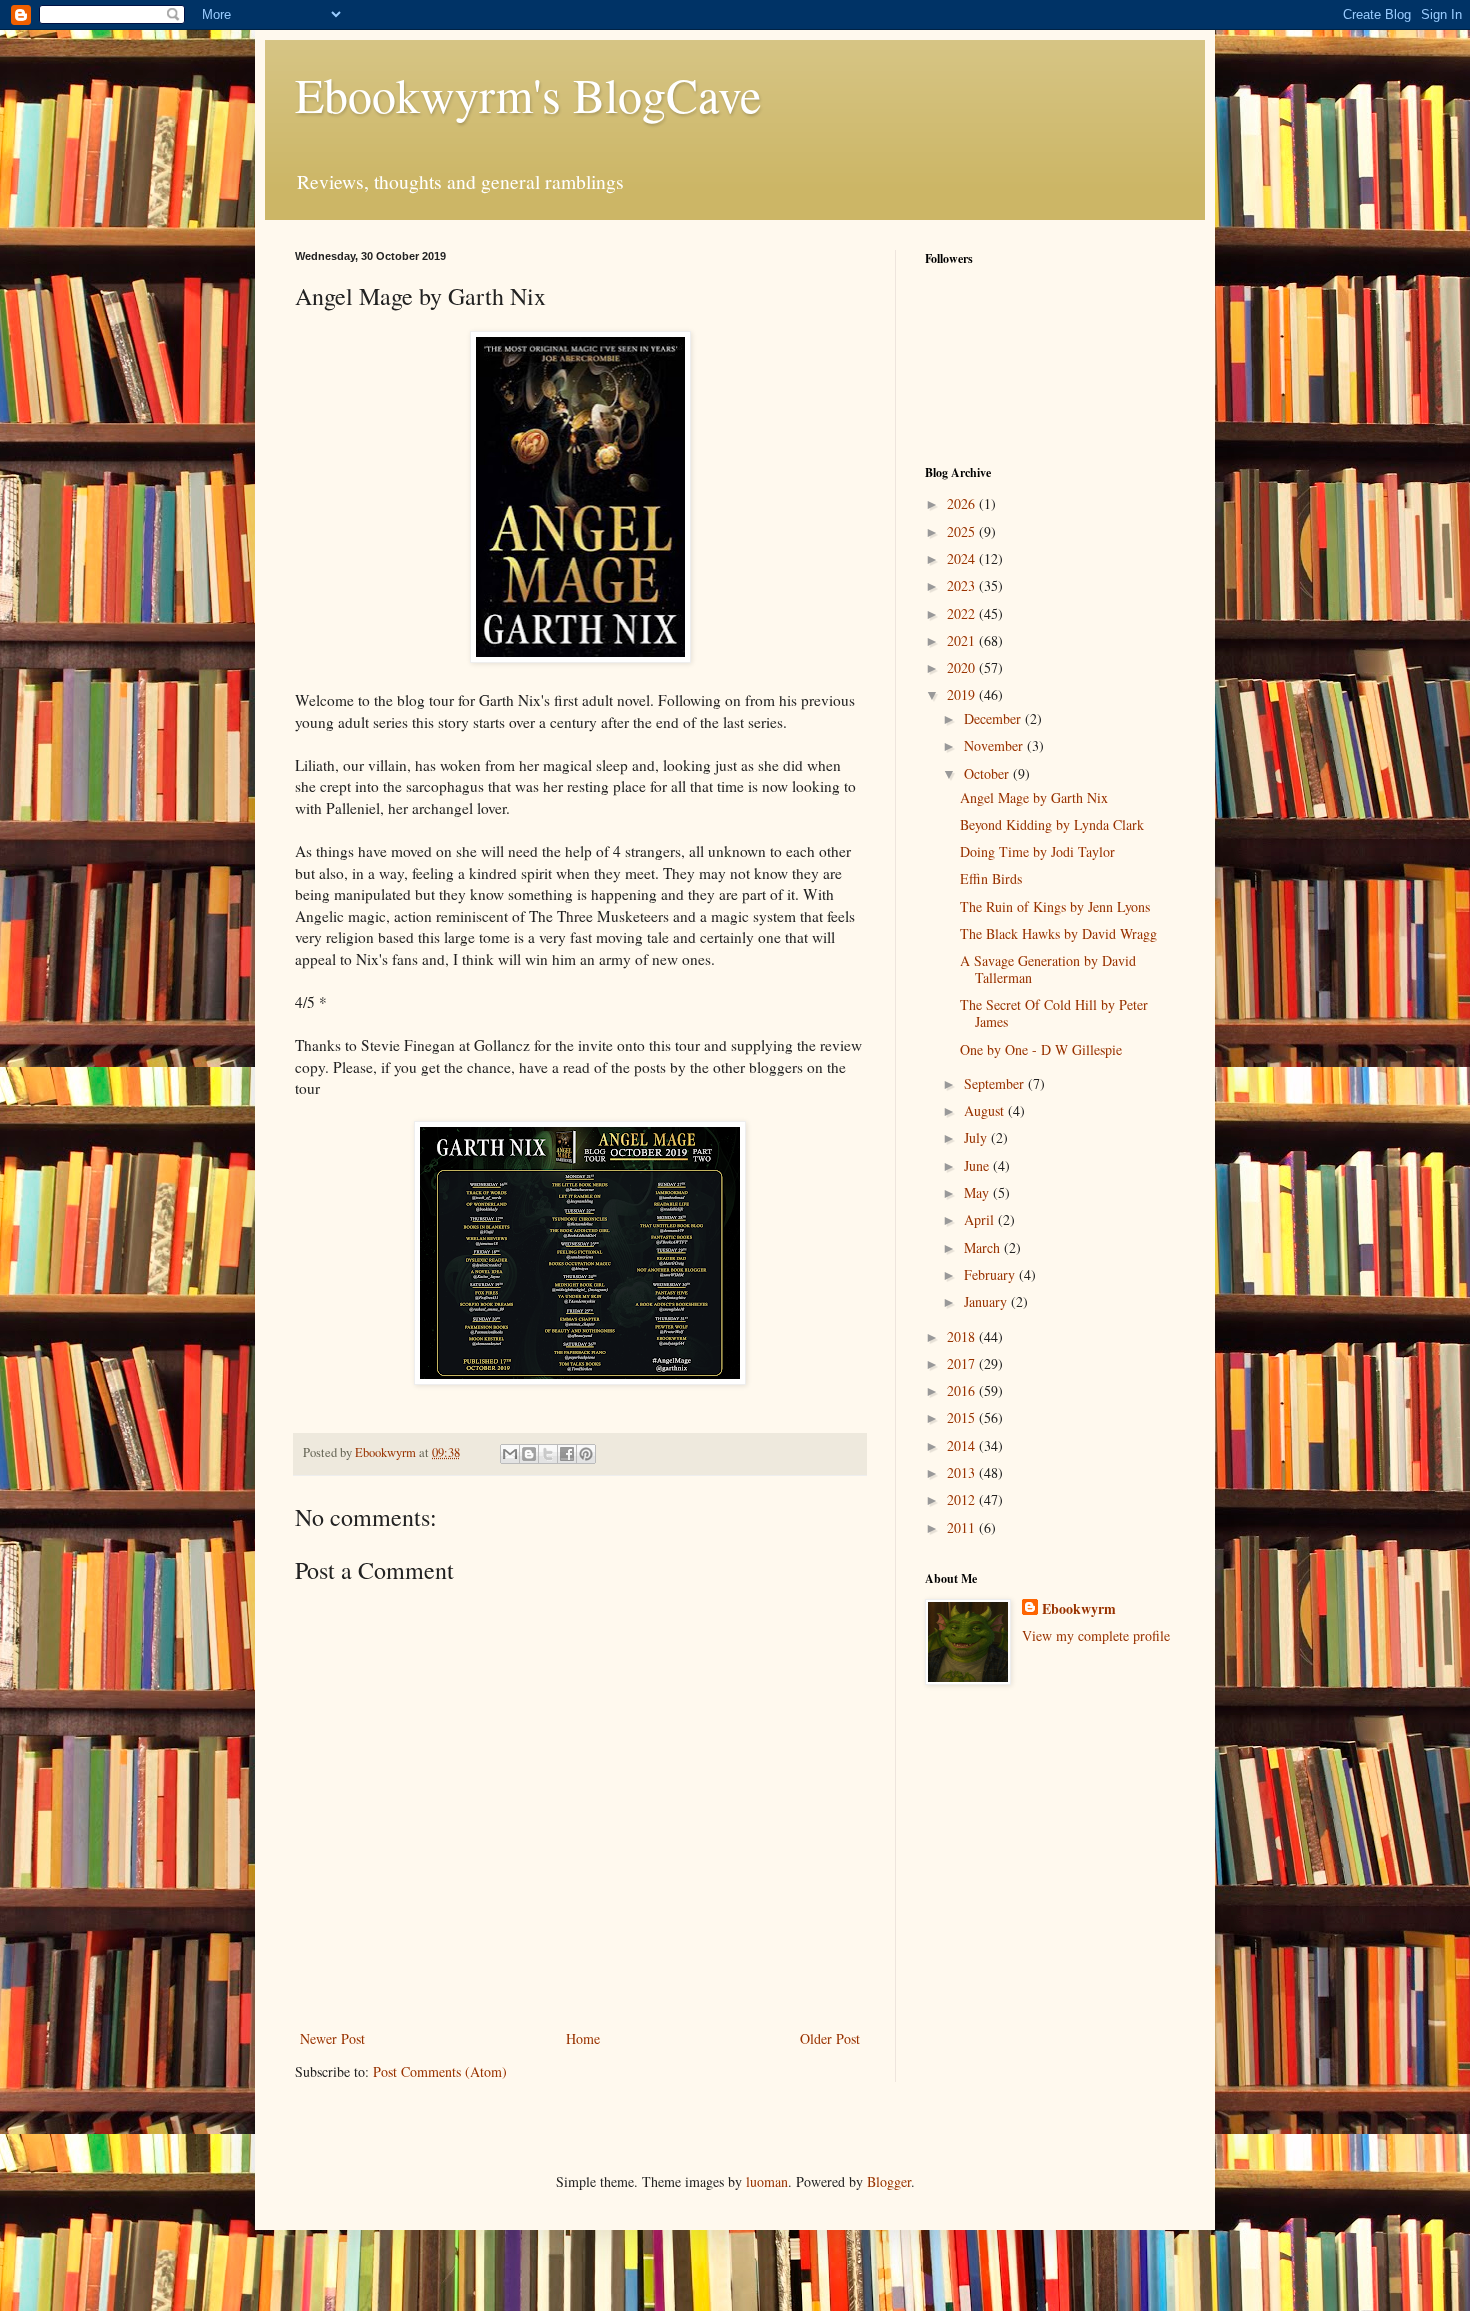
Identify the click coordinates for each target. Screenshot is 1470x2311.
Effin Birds (991, 878)
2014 (963, 1445)
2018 (963, 1336)
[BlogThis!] (529, 1454)
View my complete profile (1096, 1635)
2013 (963, 1472)
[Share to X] (548, 1454)
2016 (963, 1390)
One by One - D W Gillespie (1041, 1049)
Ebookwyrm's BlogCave (528, 94)
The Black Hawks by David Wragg (1058, 933)
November (995, 745)
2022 (963, 613)
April (981, 1219)
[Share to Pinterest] (586, 1454)
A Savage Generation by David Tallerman (1048, 969)
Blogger (889, 2181)
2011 (963, 1527)
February (991, 1274)
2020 (963, 667)
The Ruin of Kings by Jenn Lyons (1055, 906)
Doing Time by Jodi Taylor (1037, 851)
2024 (963, 558)
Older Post (830, 2038)
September (996, 1083)
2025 (963, 531)
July (977, 1137)
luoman (767, 2181)
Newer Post (332, 2038)
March (984, 1247)
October (988, 773)
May (978, 1192)
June (978, 1165)
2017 (963, 1363)
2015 (963, 1417)
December (994, 718)
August (986, 1110)
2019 (963, 694)
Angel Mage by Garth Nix (1034, 797)
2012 (963, 1499)
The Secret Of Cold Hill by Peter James (1054, 1013)
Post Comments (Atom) (440, 2071)
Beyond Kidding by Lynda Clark (1052, 824)
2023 (963, 585)
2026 (963, 503)
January (987, 1301)
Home (583, 2038)
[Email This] (510, 1454)
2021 (963, 640)
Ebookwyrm (1079, 1609)
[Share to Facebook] (567, 1454)
